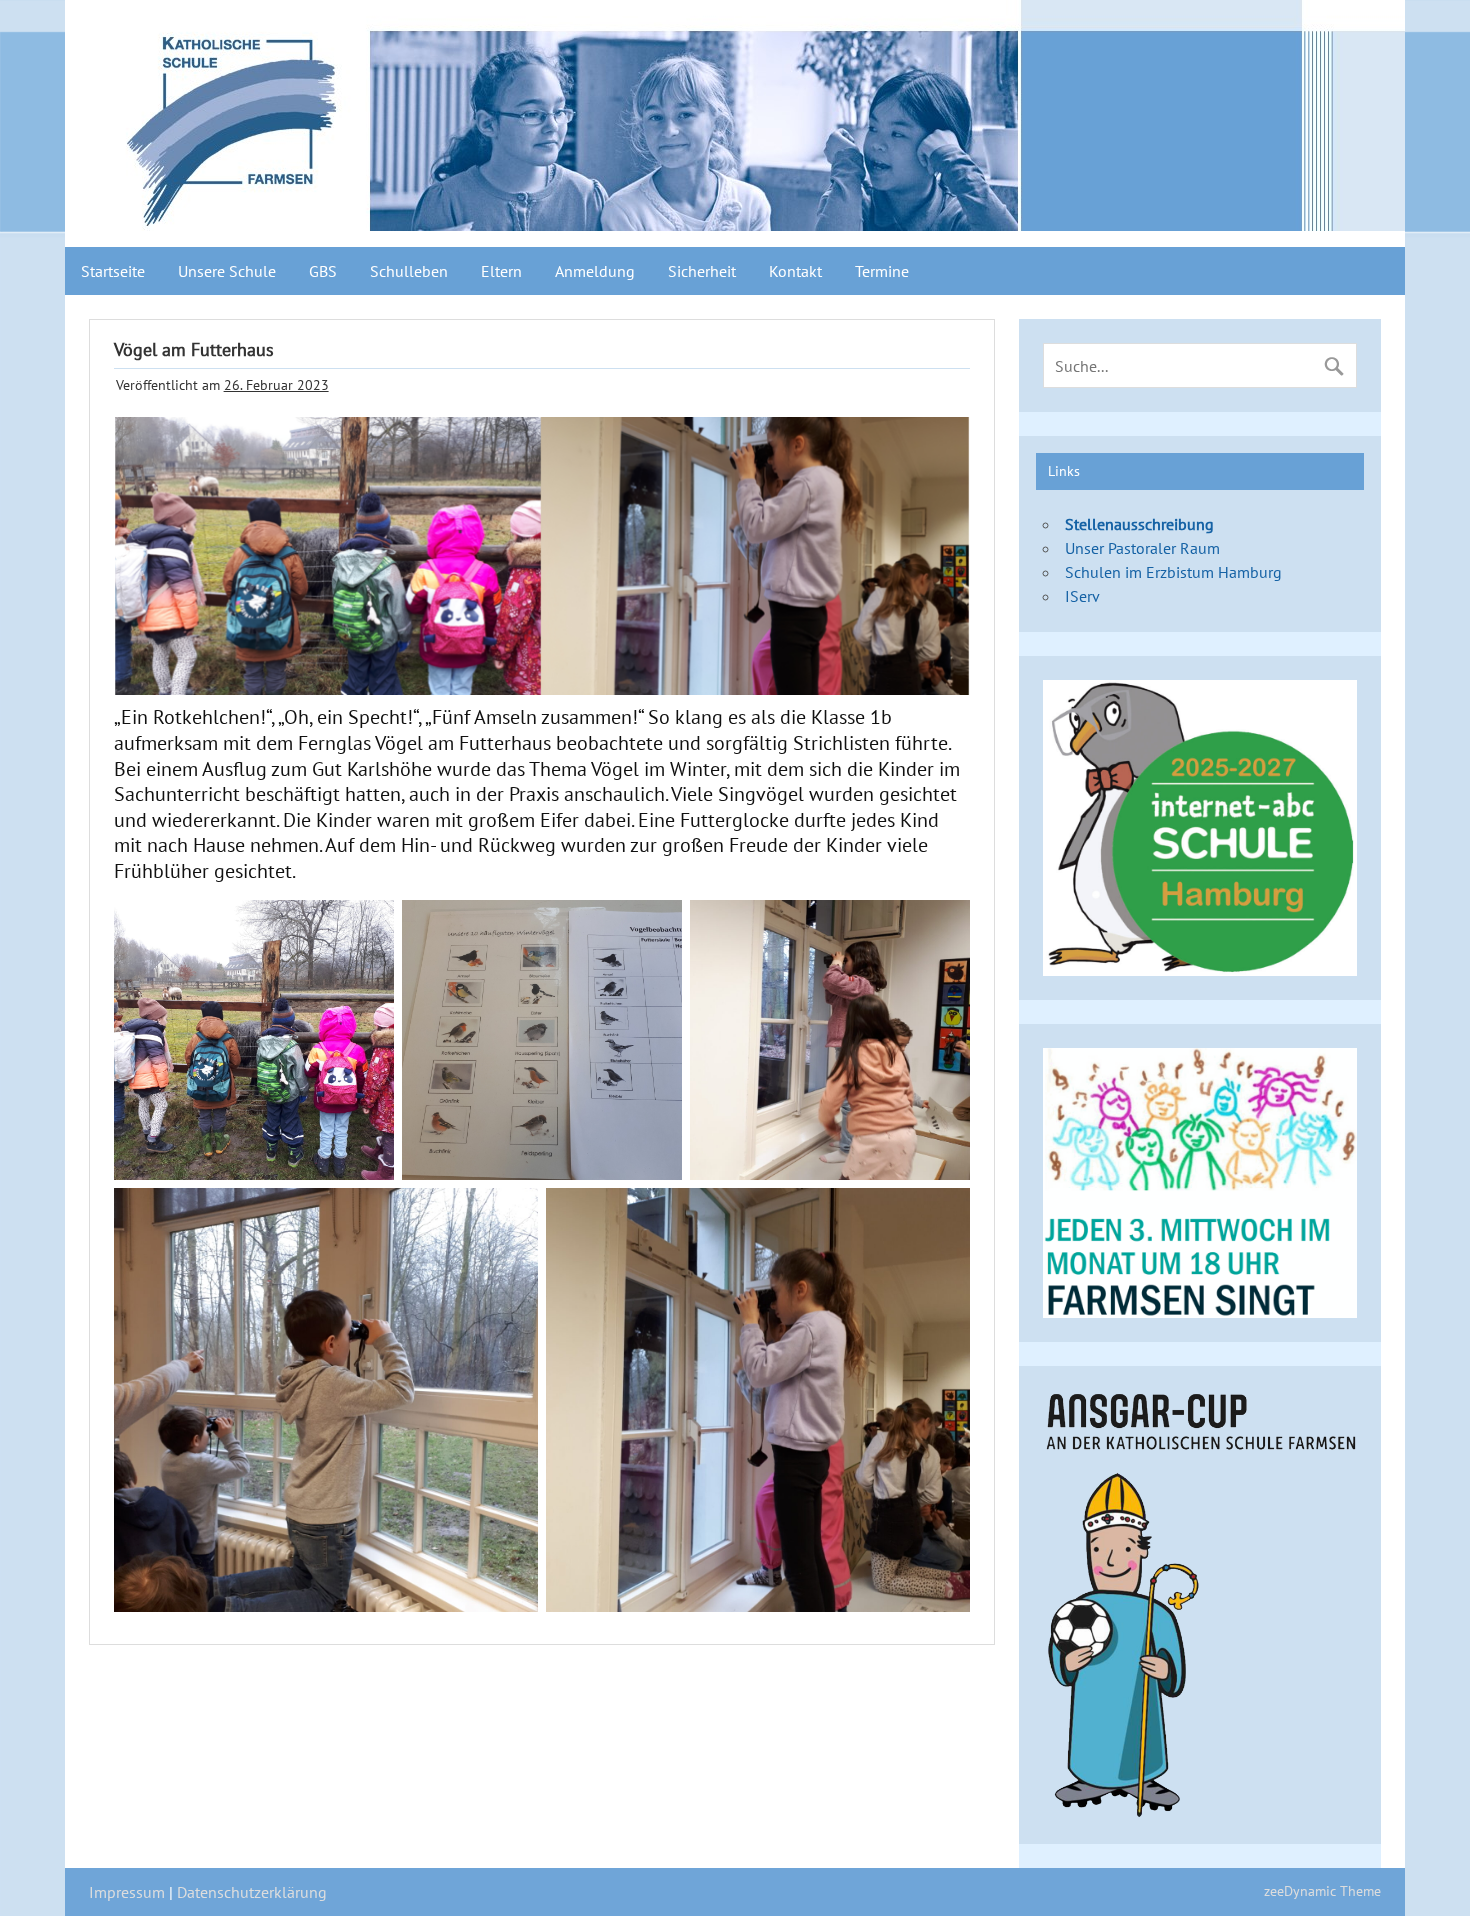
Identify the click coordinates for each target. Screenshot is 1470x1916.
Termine (882, 271)
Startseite (113, 271)
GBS (323, 271)
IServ (1082, 596)
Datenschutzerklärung (252, 1892)
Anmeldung (595, 271)
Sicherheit (702, 271)
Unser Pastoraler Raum (1142, 548)
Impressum (127, 1892)
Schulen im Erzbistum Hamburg (1173, 572)
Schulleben (409, 271)
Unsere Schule (227, 271)
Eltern (501, 271)
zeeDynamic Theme (1322, 1890)
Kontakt (795, 271)
